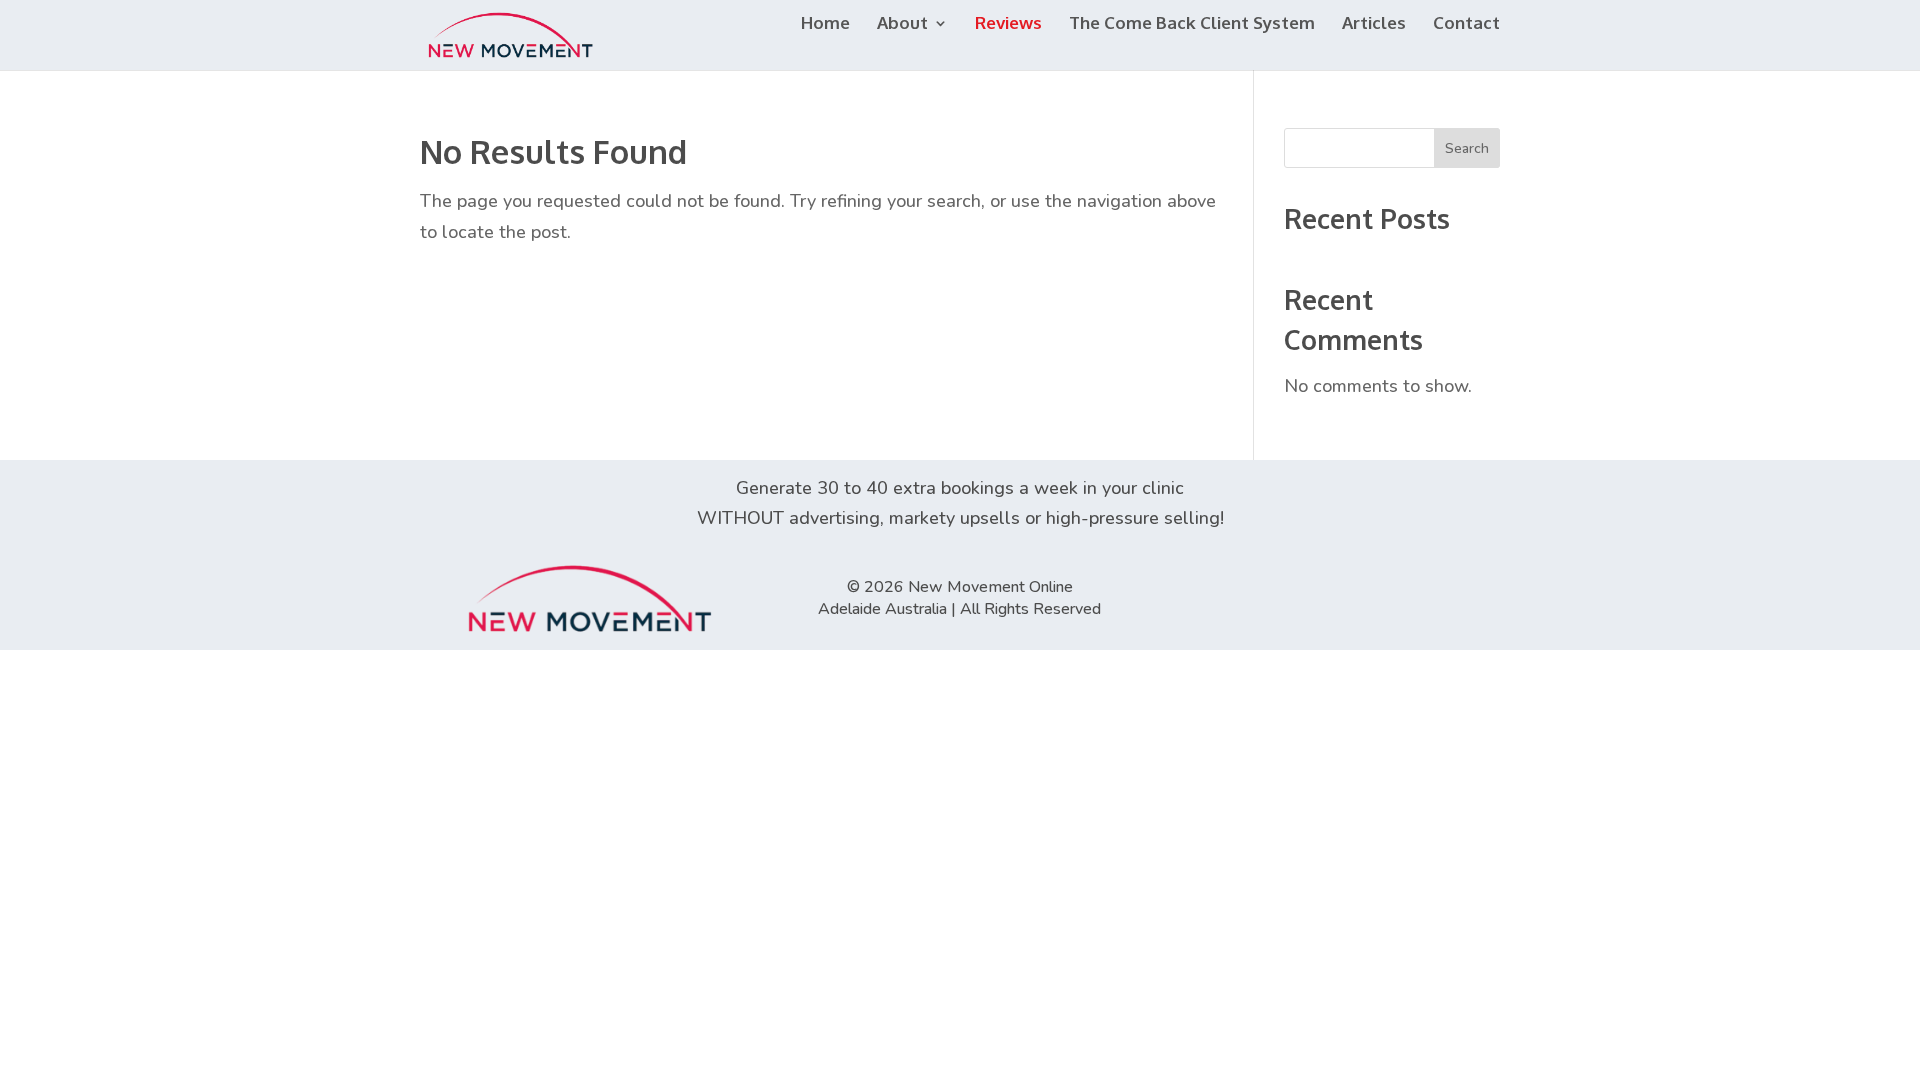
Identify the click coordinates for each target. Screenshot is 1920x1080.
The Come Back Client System (1192, 24)
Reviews (1008, 24)
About (902, 24)
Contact (1466, 24)
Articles (1374, 24)
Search (1467, 148)
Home (825, 24)
